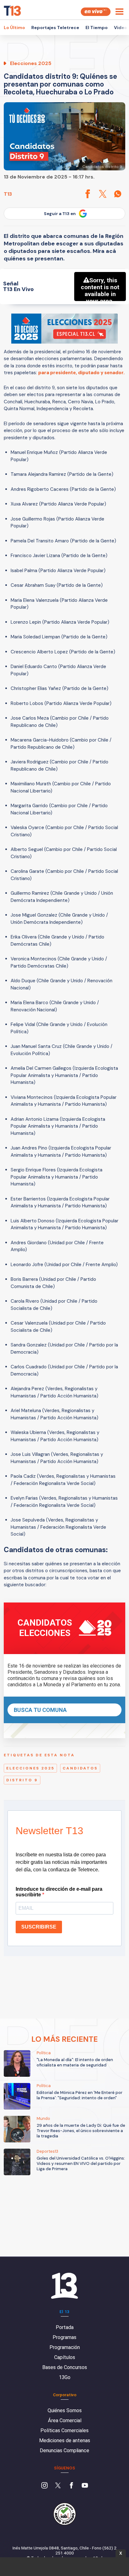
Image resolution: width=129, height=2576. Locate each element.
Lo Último (14, 28)
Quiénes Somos (65, 2410)
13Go (65, 2377)
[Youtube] (85, 2486)
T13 (8, 194)
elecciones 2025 (30, 1768)
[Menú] (119, 12)
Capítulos (65, 2357)
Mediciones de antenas (65, 2440)
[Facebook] (71, 2486)
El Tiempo (97, 28)
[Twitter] (58, 2486)
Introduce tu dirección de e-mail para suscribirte (59, 1892)
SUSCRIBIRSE (39, 1927)
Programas (64, 2337)
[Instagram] (44, 2486)
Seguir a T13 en (60, 214)
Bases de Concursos (65, 2367)
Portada (65, 2327)
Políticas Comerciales (64, 2430)
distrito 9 (22, 1780)
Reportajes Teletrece (55, 28)
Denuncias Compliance (64, 2450)
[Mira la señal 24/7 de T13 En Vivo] (96, 12)
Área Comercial (65, 2420)
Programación (65, 2347)
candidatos (80, 1768)
